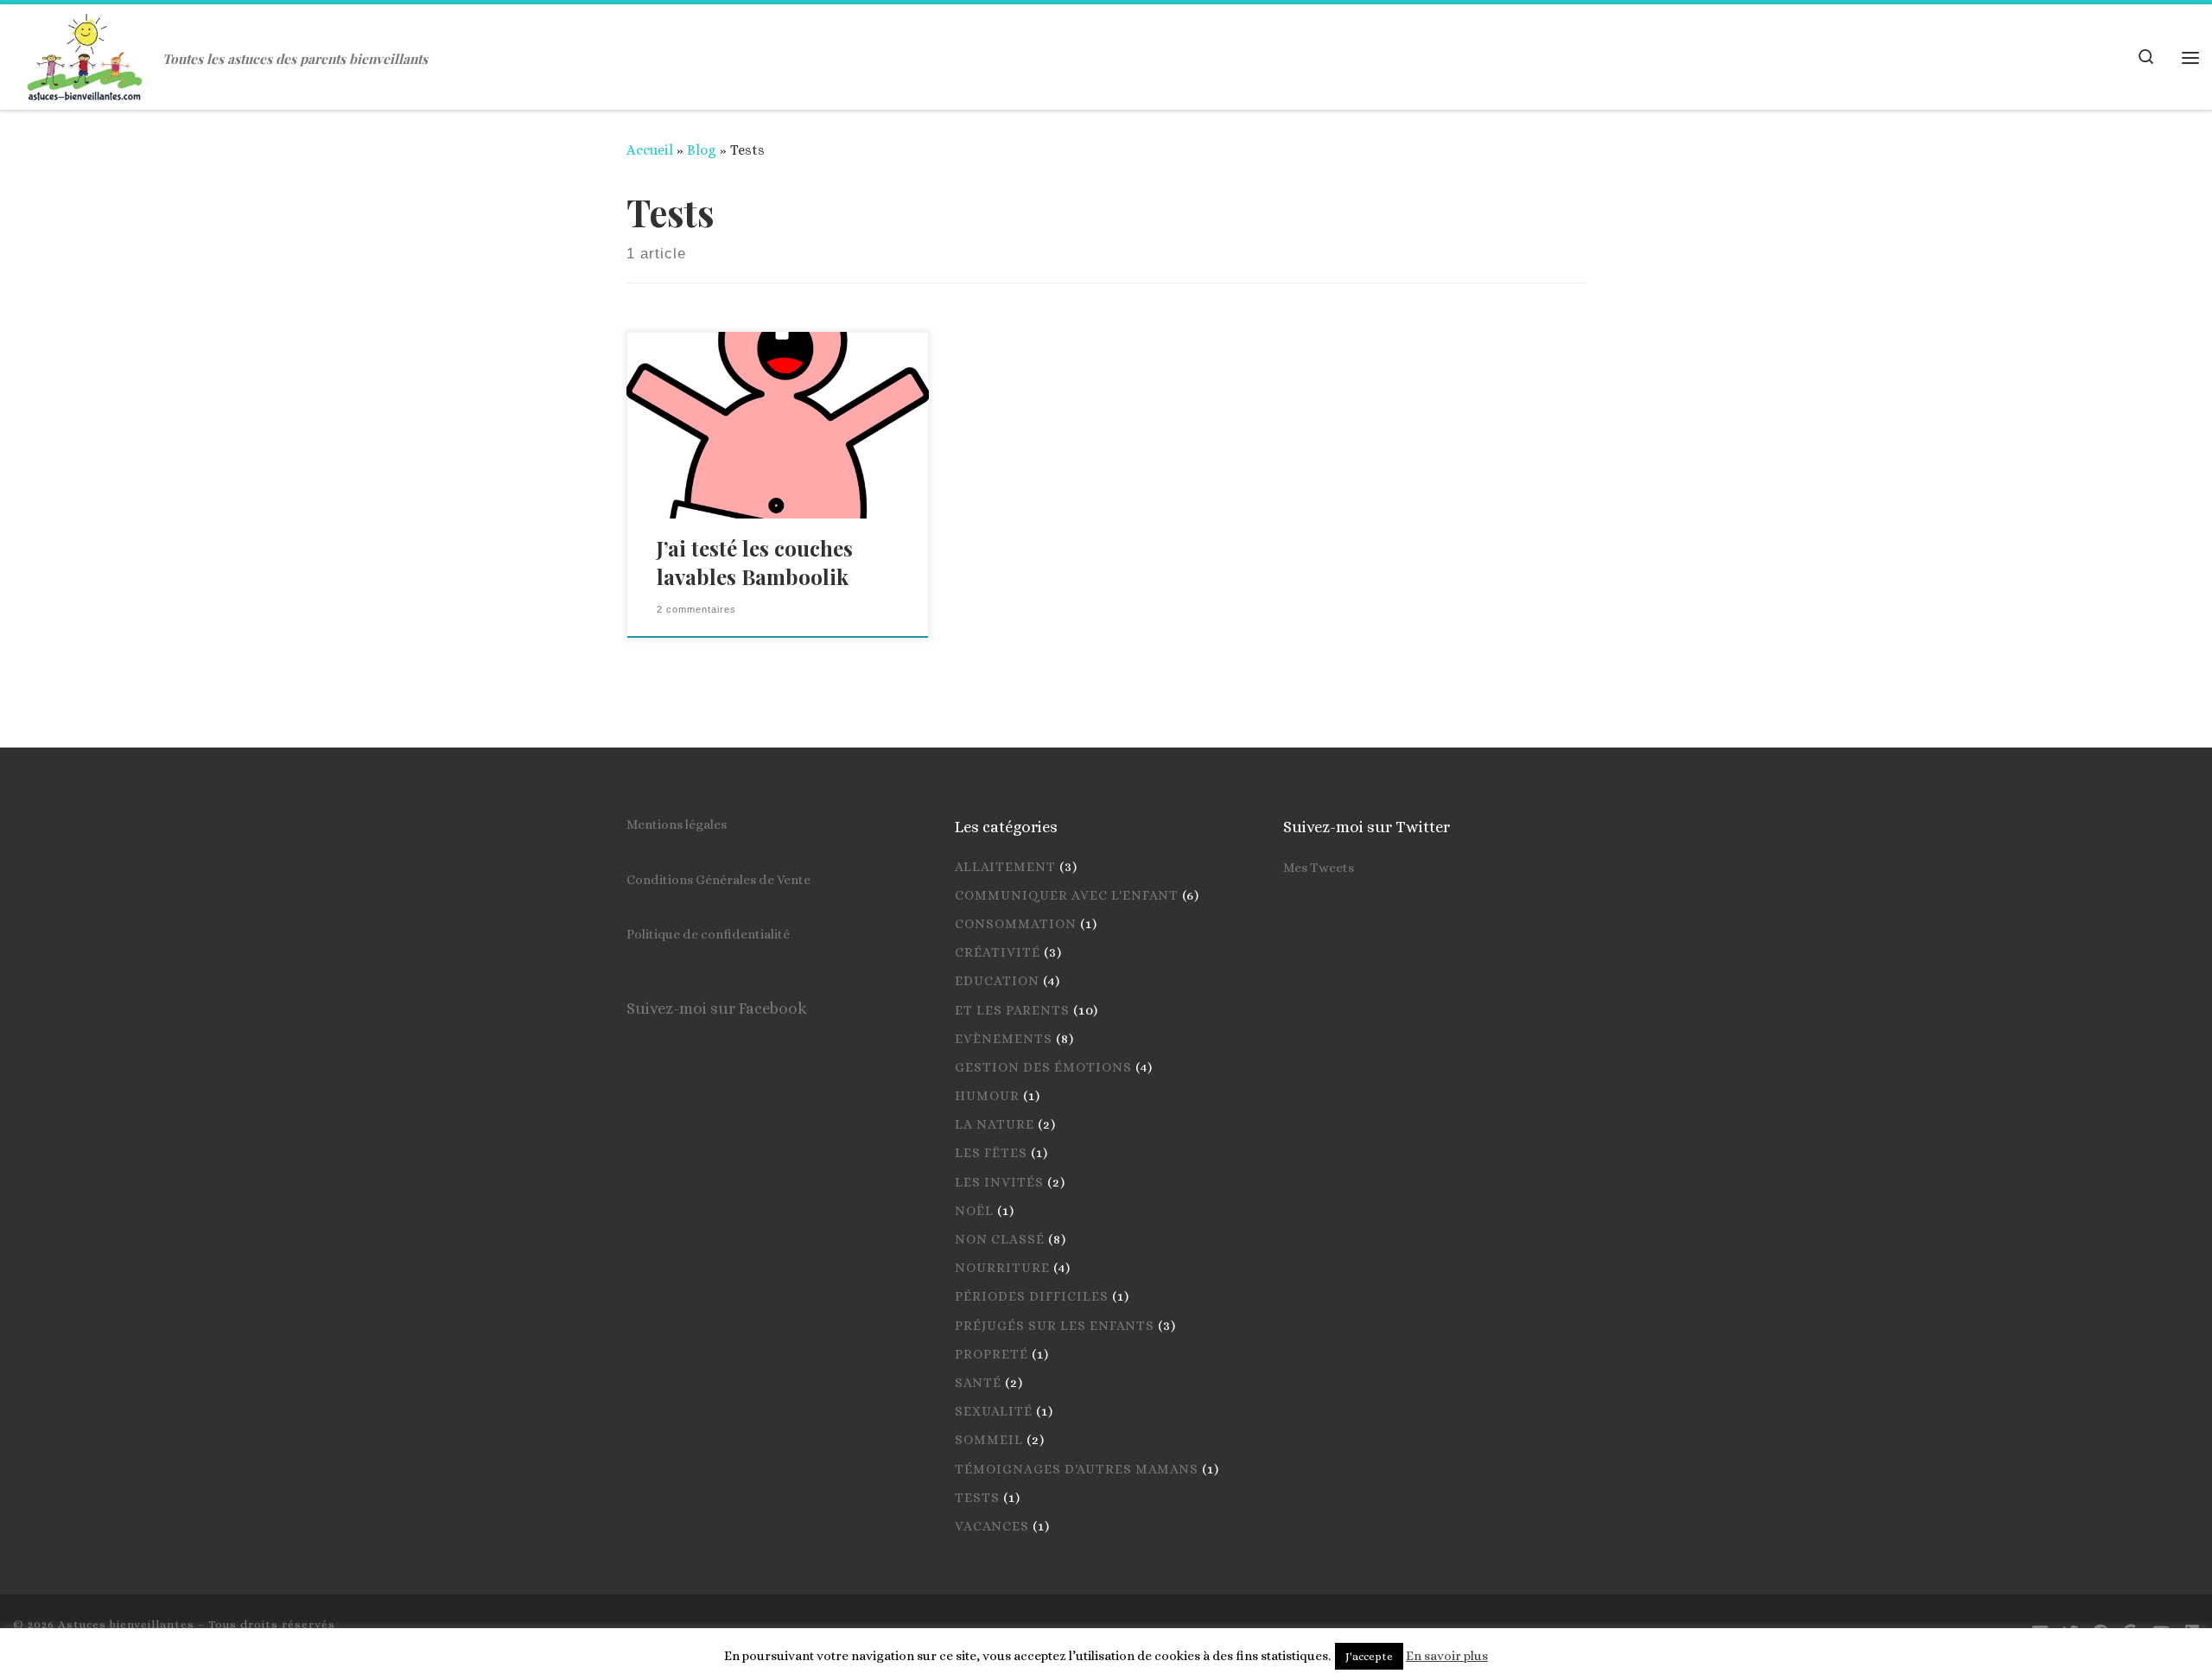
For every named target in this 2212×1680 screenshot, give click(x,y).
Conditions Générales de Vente (718, 880)
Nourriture (1002, 1268)
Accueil (650, 150)
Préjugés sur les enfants (1055, 1326)
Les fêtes (991, 1153)
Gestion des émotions (1043, 1067)
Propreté (992, 1354)
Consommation (1016, 924)
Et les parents (1012, 1010)
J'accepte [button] (1369, 1656)
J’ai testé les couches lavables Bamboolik (755, 563)
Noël (974, 1211)
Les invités (999, 1182)
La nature (995, 1124)
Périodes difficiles (1032, 1296)
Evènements (1004, 1039)
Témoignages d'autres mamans (1077, 1469)
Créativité (998, 952)
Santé (978, 1383)
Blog (702, 150)
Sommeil (989, 1440)
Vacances (992, 1526)
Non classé (1000, 1239)
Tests (977, 1498)
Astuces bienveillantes (126, 1624)
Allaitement (1005, 867)
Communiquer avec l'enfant (1067, 895)
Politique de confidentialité (708, 934)
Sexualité (994, 1411)
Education (997, 981)
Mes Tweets (1319, 868)
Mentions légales (677, 824)
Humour (987, 1096)
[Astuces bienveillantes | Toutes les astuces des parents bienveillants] (85, 52)
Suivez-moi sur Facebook (717, 1008)
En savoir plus (1447, 1656)
